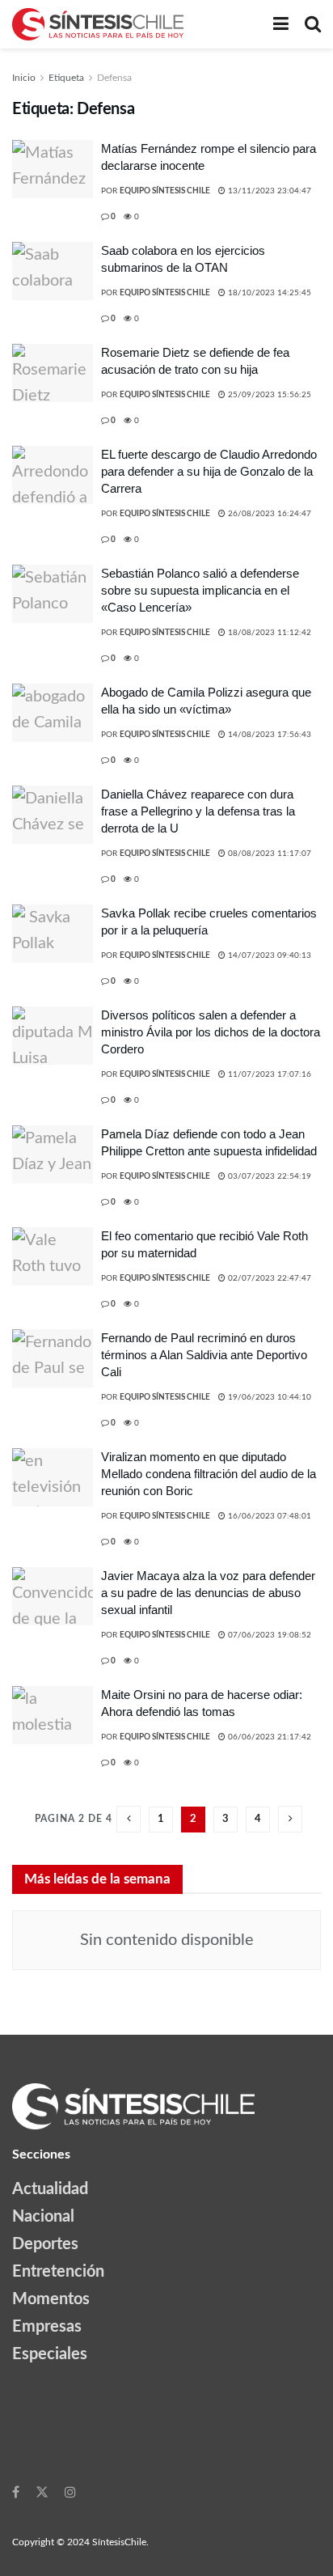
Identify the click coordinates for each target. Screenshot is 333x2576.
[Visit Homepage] (98, 24)
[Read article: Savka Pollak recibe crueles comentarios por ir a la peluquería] (53, 934)
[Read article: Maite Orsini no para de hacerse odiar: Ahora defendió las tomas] (53, 1715)
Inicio (24, 78)
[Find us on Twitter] (42, 2492)
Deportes (45, 2244)
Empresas (47, 2327)
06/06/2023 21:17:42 (268, 1737)
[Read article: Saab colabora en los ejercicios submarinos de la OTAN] (53, 271)
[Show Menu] (281, 24)
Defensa (114, 78)
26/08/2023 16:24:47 (268, 514)
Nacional (43, 2217)
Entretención (58, 2272)
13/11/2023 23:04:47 (268, 191)
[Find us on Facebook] (16, 2492)
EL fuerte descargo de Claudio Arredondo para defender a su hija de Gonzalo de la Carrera (209, 471)
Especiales (50, 2354)
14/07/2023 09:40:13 (268, 955)
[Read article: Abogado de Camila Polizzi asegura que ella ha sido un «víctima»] (53, 713)
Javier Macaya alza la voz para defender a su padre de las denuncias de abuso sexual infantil (208, 1593)
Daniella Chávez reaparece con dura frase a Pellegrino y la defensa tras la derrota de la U (198, 811)
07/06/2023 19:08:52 (268, 1635)
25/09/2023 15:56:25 (268, 395)
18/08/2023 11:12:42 (268, 633)
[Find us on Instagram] (70, 2492)
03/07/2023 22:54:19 (268, 1176)
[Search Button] (313, 24)
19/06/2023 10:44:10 (268, 1397)
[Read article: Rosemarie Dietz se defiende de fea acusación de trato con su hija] (53, 373)
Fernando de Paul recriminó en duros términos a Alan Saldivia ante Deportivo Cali (204, 1355)
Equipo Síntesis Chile (165, 191)
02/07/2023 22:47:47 (268, 1278)
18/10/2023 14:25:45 (268, 293)
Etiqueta (66, 78)
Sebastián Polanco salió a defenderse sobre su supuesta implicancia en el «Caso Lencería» (200, 590)
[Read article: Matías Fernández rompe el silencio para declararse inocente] (53, 169)
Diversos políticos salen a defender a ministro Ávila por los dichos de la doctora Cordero (211, 1032)
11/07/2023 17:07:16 (268, 1074)
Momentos (51, 2299)
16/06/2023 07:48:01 (268, 1516)
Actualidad (50, 2189)
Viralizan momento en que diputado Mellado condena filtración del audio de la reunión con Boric (209, 1474)
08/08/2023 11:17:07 (268, 854)
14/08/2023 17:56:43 (268, 735)
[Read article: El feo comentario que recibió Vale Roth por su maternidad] (53, 1256)
